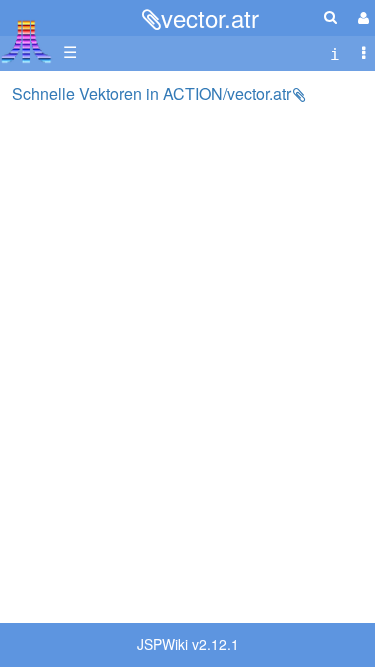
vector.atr (210, 17)
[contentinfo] (335, 52)
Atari (26, 41)
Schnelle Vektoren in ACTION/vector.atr (151, 93)
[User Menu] (361, 17)
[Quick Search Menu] (330, 16)
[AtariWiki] (26, 35)
